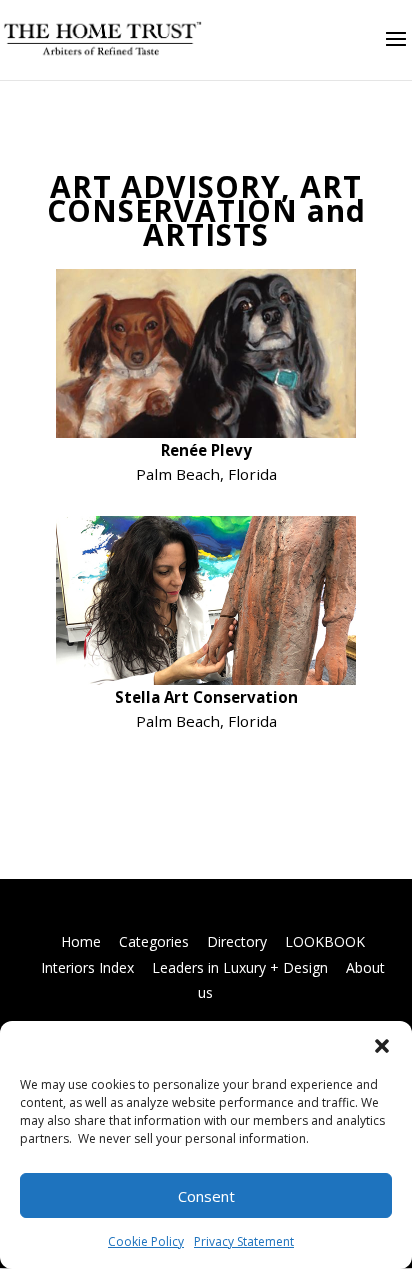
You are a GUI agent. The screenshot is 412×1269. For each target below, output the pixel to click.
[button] (382, 1046)
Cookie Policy (146, 1241)
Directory (237, 941)
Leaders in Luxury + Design (240, 967)
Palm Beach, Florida (206, 721)
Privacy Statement (244, 1241)
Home (81, 941)
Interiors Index (87, 967)
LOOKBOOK (325, 941)
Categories (154, 941)
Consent (206, 1196)
